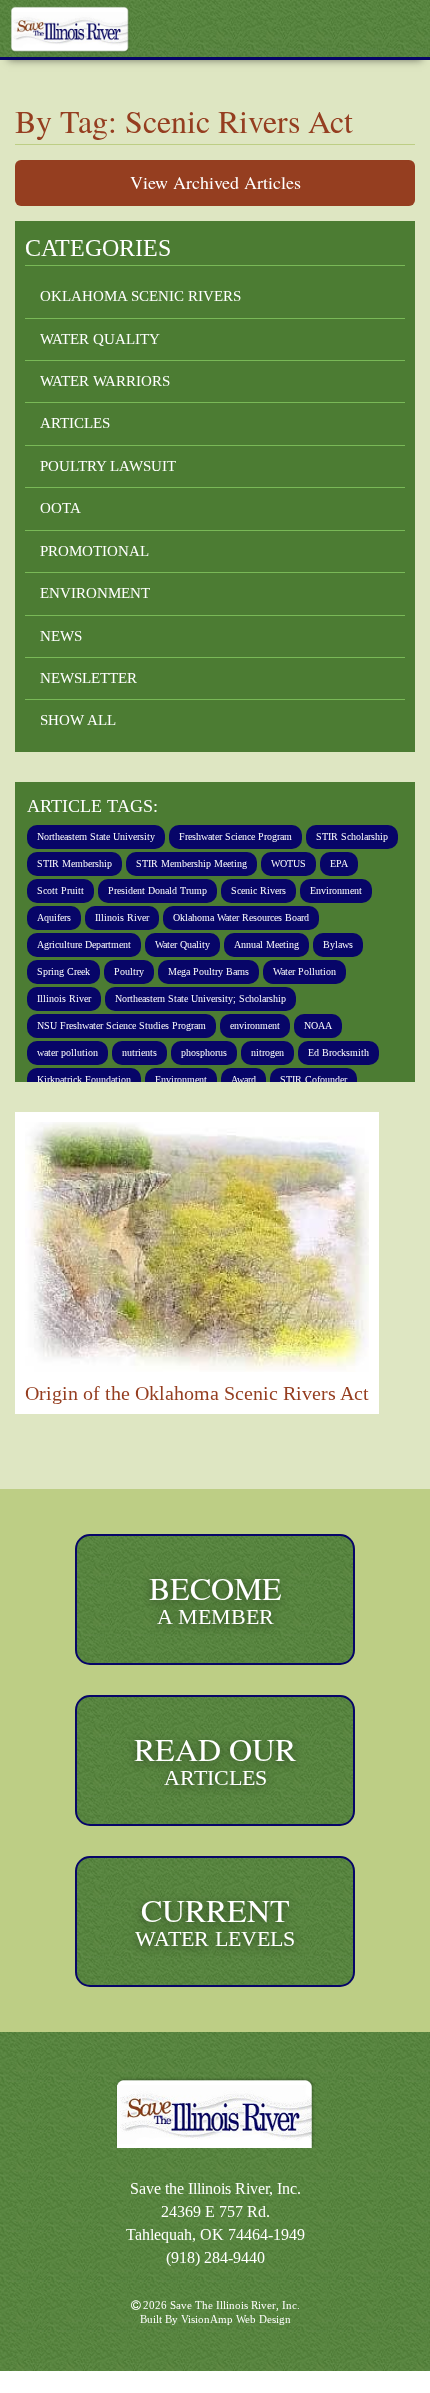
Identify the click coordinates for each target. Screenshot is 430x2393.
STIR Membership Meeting (323, 864)
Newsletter (87, 678)
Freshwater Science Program (288, 837)
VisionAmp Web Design (237, 2341)
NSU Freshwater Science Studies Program (142, 1053)
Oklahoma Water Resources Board (124, 945)
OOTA (61, 508)
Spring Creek (329, 972)
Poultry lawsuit (108, 466)
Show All (78, 720)
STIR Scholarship (79, 864)
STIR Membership (189, 864)
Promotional (96, 551)
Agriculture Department (296, 945)
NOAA (378, 1053)
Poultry (55, 999)
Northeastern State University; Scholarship (146, 1026)
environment (305, 1053)
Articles (74, 423)
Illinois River (317, 918)
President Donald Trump (284, 891)
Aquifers (240, 918)
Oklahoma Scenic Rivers (139, 296)
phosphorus (241, 1080)
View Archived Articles (215, 182)
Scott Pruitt (170, 891)
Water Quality (99, 339)
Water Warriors (106, 381)
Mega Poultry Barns (148, 999)
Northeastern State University (114, 837)
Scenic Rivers (70, 918)
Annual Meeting (172, 972)
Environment (96, 593)
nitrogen (317, 1080)
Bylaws (255, 972)
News (61, 636)
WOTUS (56, 891)
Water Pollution (261, 999)
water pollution (76, 1080)
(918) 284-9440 (215, 2280)
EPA (108, 891)
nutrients (163, 1080)
